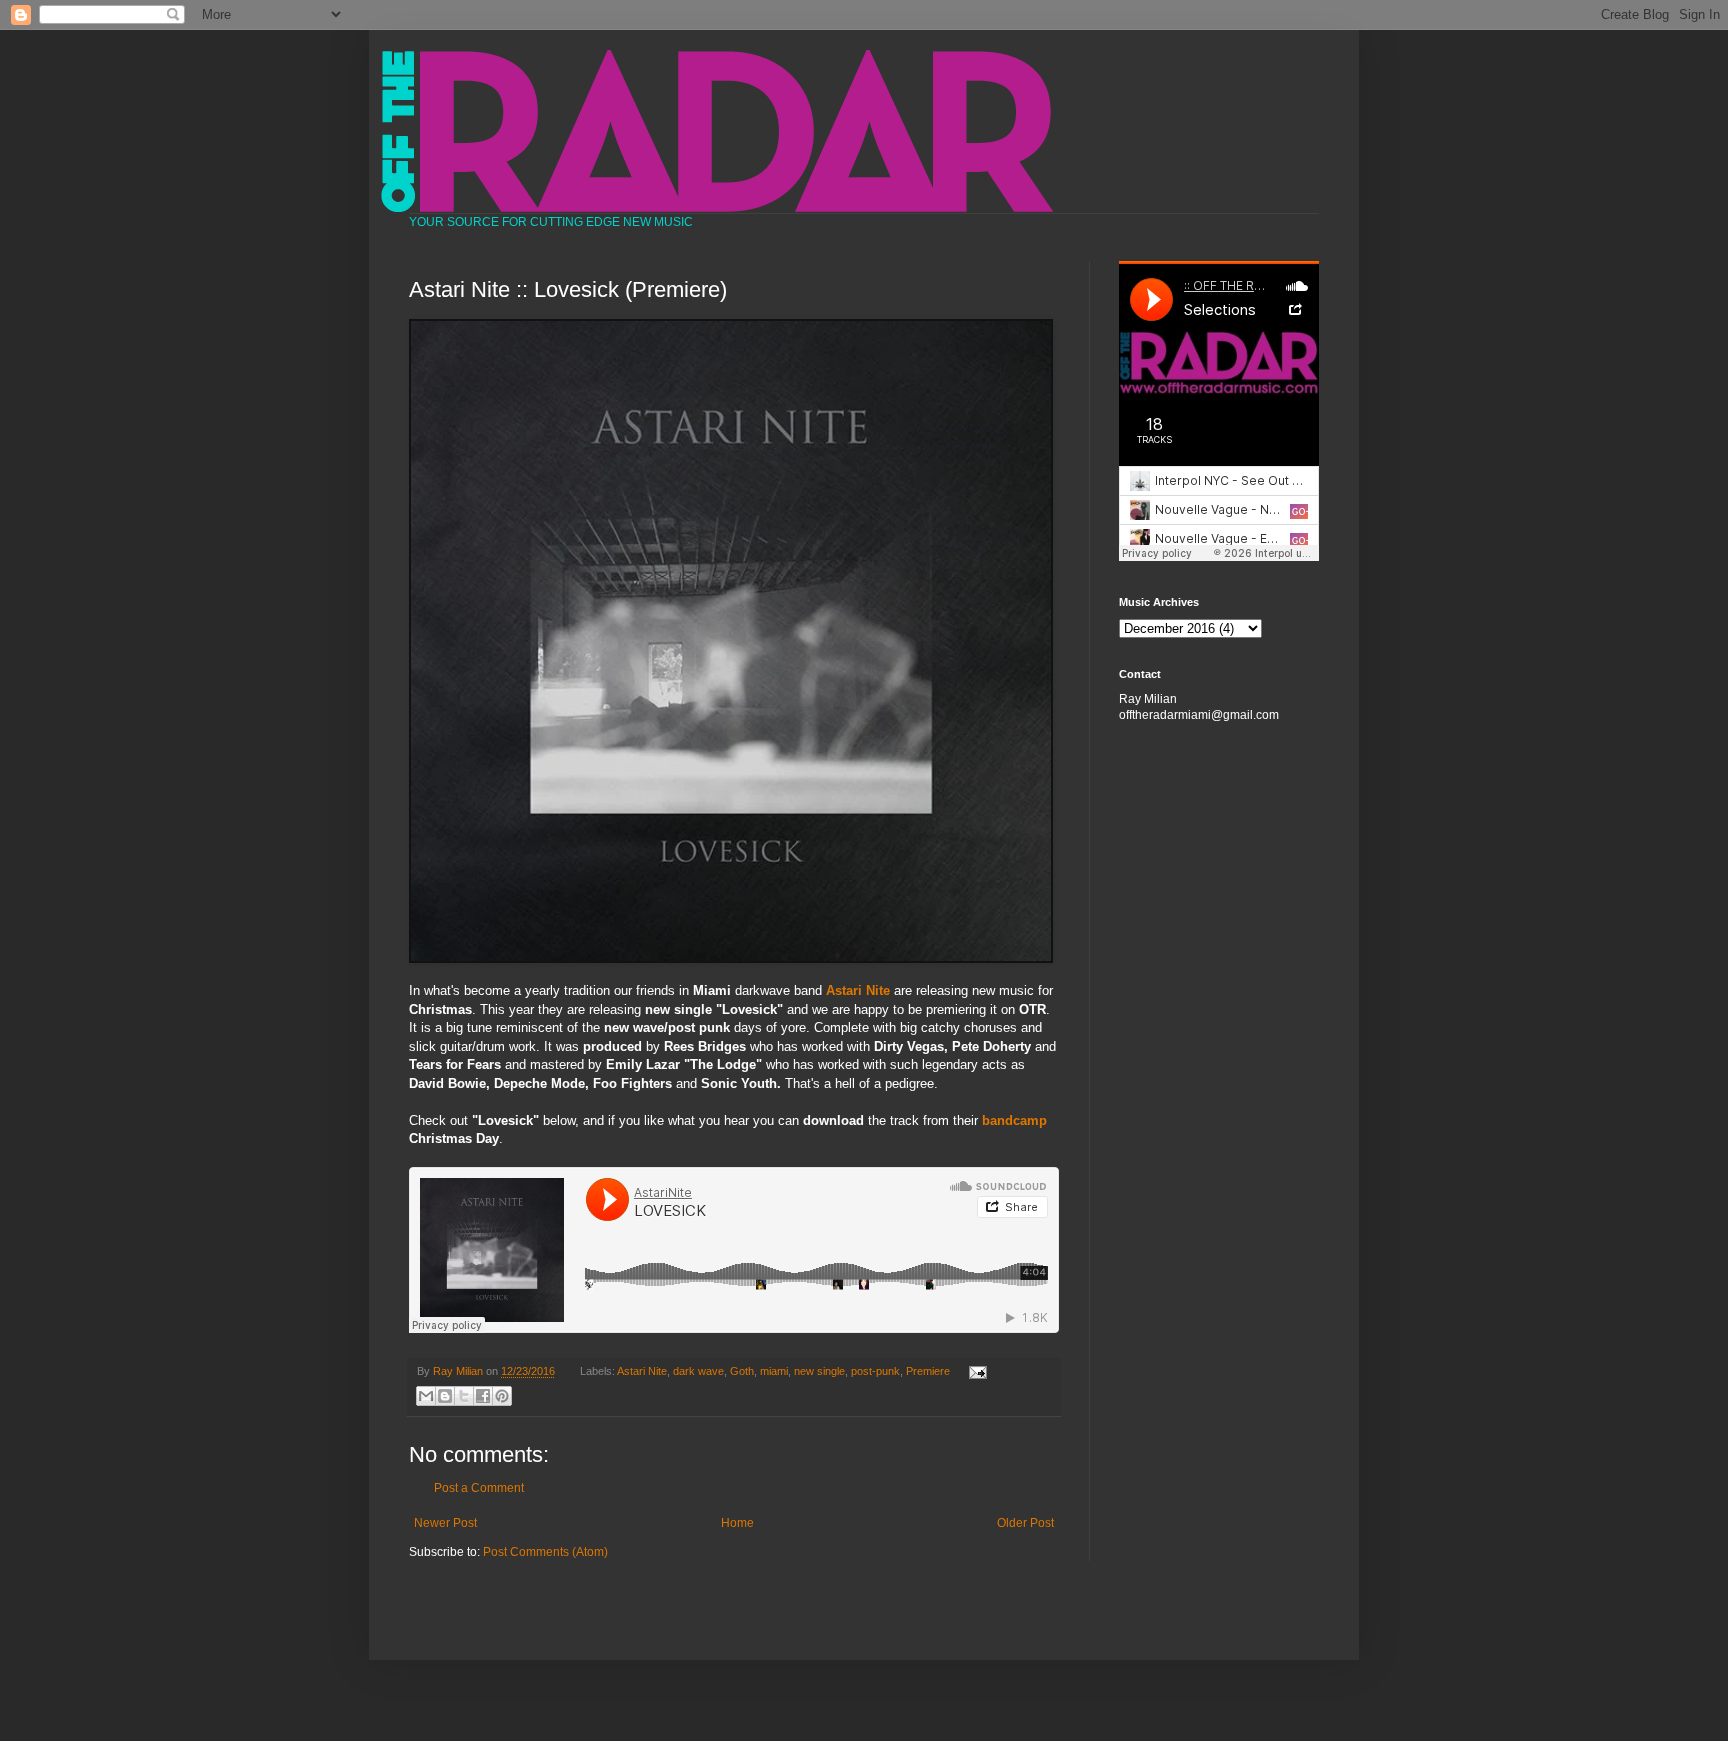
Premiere (928, 1371)
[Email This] (426, 1396)
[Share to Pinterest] (502, 1396)
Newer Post (445, 1523)
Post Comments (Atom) (545, 1552)
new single (819, 1371)
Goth (742, 1371)
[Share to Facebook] (483, 1396)
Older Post (1025, 1523)
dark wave (698, 1371)
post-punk (875, 1371)
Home (737, 1523)
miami (774, 1371)
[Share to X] (464, 1396)
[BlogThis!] (445, 1396)
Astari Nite (642, 1371)
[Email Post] (974, 1371)
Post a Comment (479, 1488)
